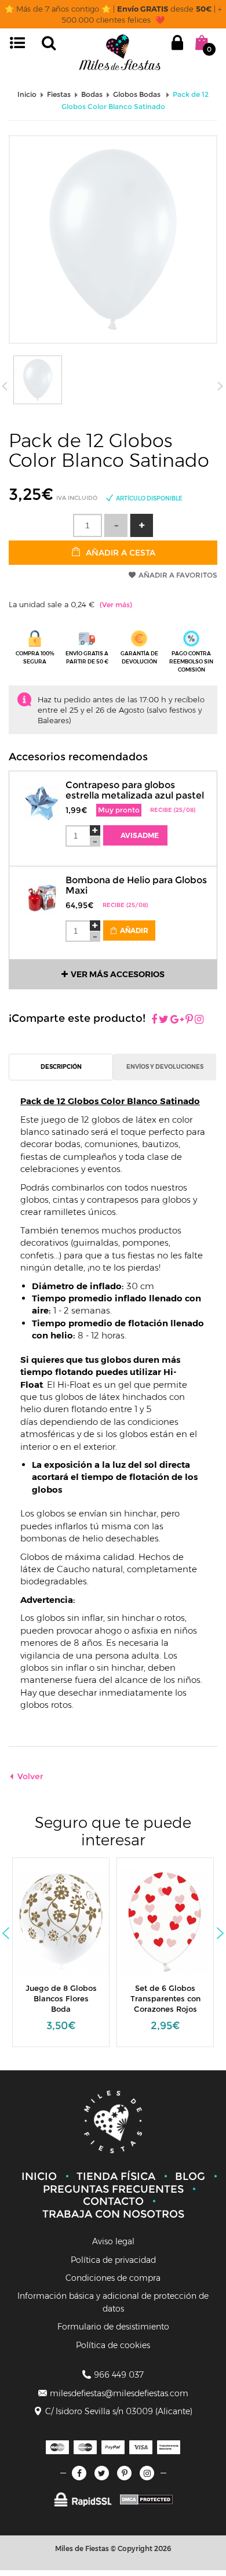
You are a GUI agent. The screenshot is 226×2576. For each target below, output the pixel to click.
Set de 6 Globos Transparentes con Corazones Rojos (61, 1998)
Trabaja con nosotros (113, 2214)
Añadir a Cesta (119, 553)
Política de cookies (113, 2345)
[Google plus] (177, 1020)
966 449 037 (119, 2375)
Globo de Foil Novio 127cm (165, 1993)
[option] (61, 1958)
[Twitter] (102, 2473)
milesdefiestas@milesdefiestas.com (119, 2393)
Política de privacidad (113, 2260)
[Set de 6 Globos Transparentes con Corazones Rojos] (68, 1921)
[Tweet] (164, 1020)
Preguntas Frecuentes (113, 2189)
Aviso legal (113, 2241)
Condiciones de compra (113, 2278)
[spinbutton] (88, 525)
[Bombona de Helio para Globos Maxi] (42, 892)
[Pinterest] (189, 1020)
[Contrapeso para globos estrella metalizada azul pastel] (42, 796)
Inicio (39, 2176)
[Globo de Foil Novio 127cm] (172, 1921)
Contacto (113, 2201)
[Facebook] (154, 1020)
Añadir (133, 930)
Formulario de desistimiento (113, 2327)
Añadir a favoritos (178, 575)
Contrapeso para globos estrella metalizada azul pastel (135, 790)
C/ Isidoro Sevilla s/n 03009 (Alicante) (119, 2411)
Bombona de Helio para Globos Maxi (136, 885)
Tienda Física (116, 2176)
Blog (190, 2176)
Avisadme (139, 835)
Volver (30, 1776)
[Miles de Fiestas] (120, 52)
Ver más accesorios (118, 974)
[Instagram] (199, 1020)
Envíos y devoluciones (165, 1067)
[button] (141, 525)
